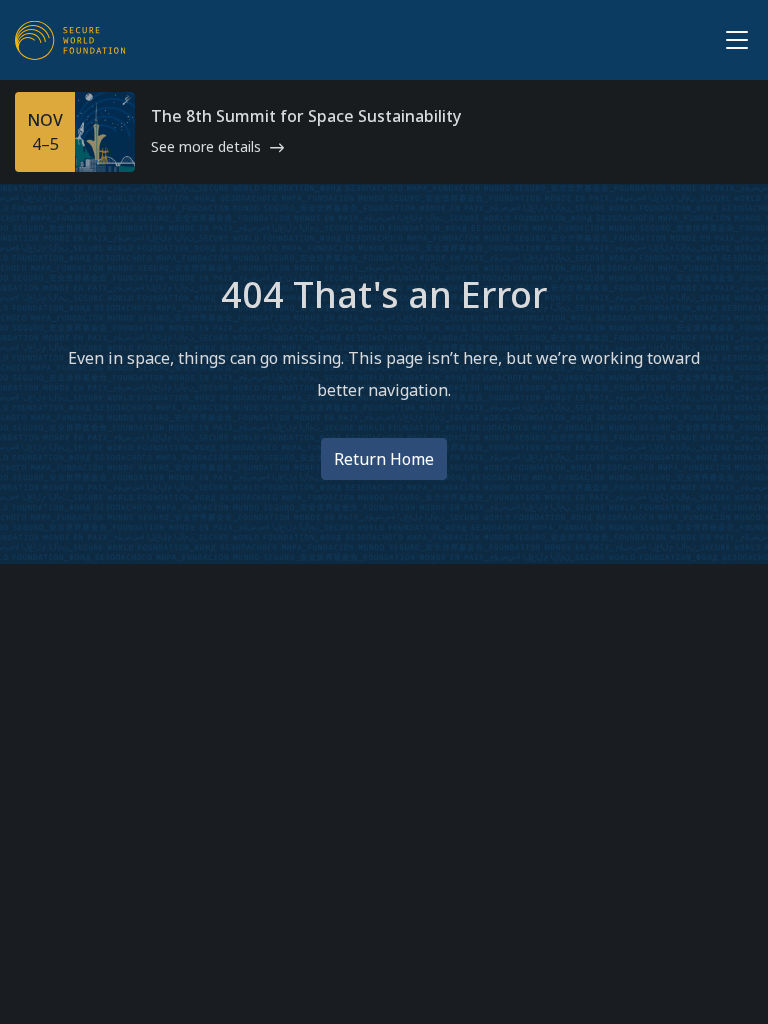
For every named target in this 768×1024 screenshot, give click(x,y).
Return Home (384, 459)
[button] (733, 40)
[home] (70, 40)
